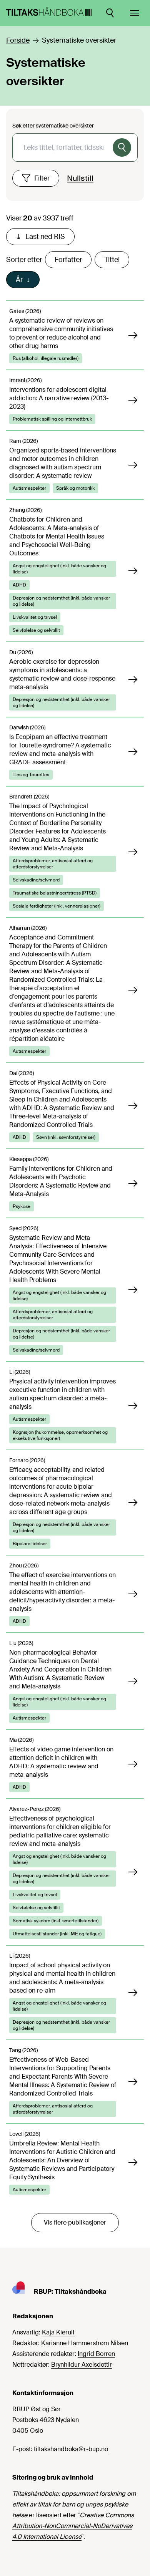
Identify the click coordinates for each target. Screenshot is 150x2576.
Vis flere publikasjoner (75, 2222)
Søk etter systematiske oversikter (53, 126)
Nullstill (80, 178)
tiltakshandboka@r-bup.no (71, 2449)
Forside (18, 40)
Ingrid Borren (96, 2354)
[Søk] (122, 147)
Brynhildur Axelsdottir (82, 2365)
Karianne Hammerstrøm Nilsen (85, 2343)
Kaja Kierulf (58, 2332)
